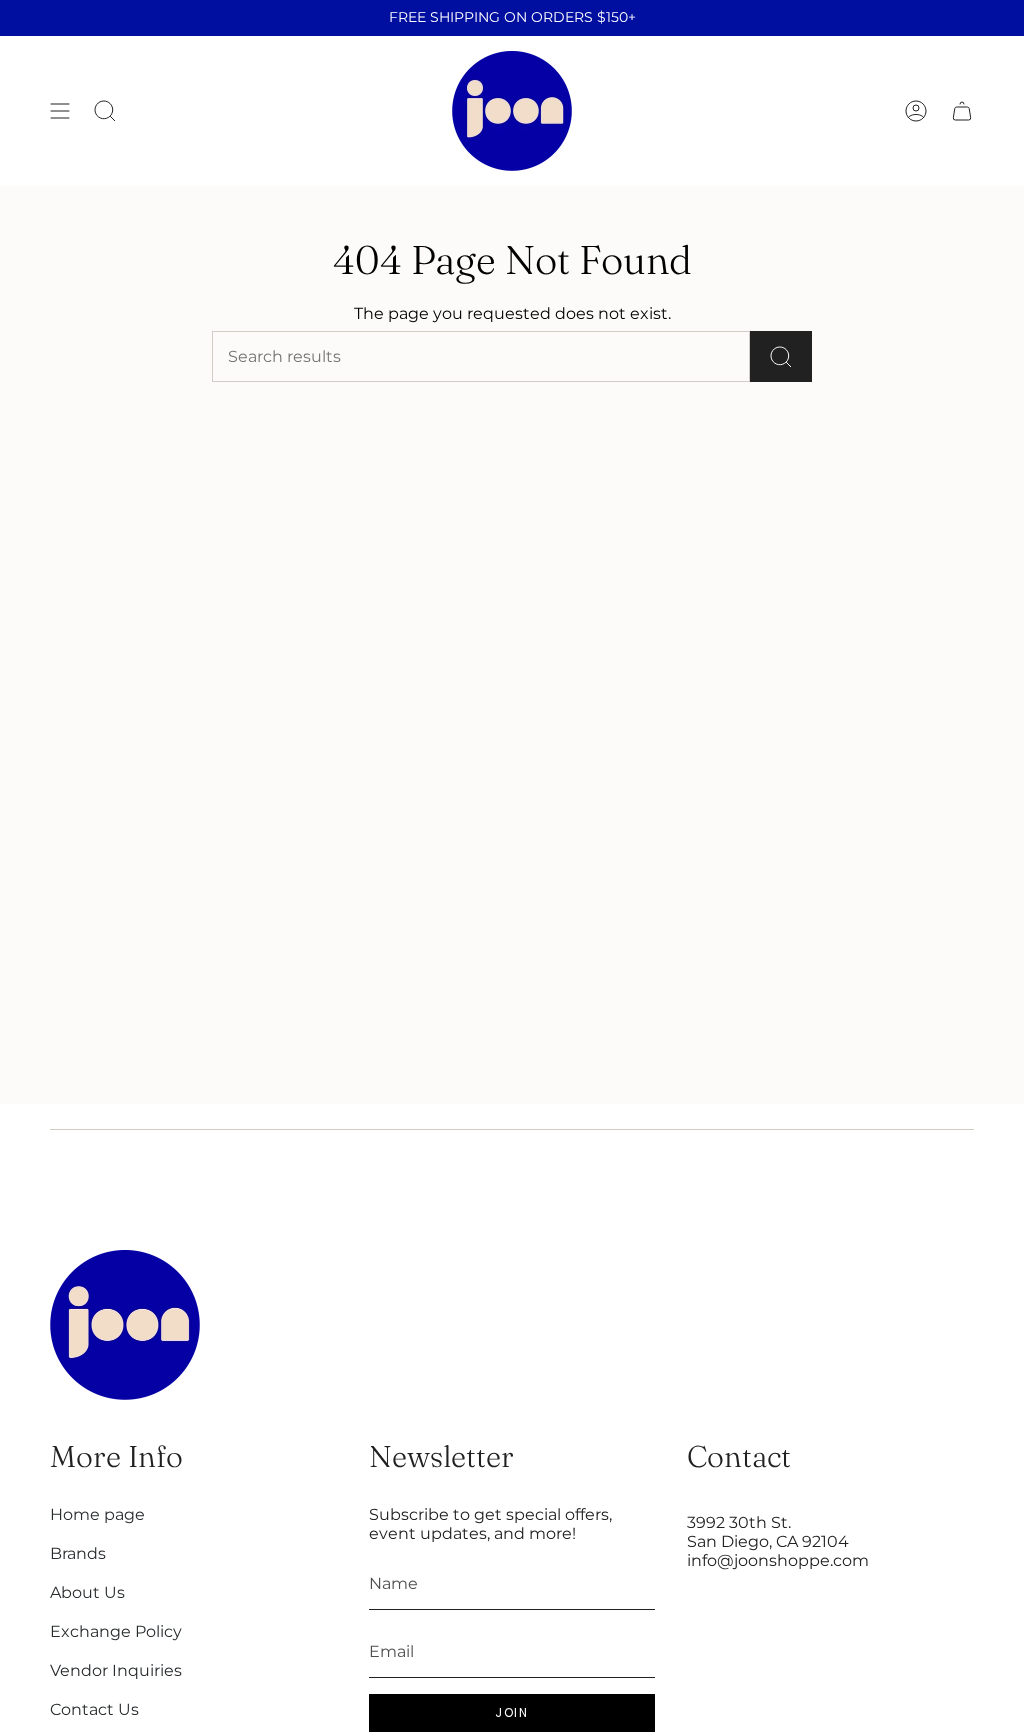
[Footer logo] (125, 1325)
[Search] (781, 356)
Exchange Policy (116, 1631)
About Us (87, 1592)
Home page (97, 1514)
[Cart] (962, 111)
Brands (78, 1553)
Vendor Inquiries (116, 1670)
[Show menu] (60, 111)
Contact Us (94, 1709)
